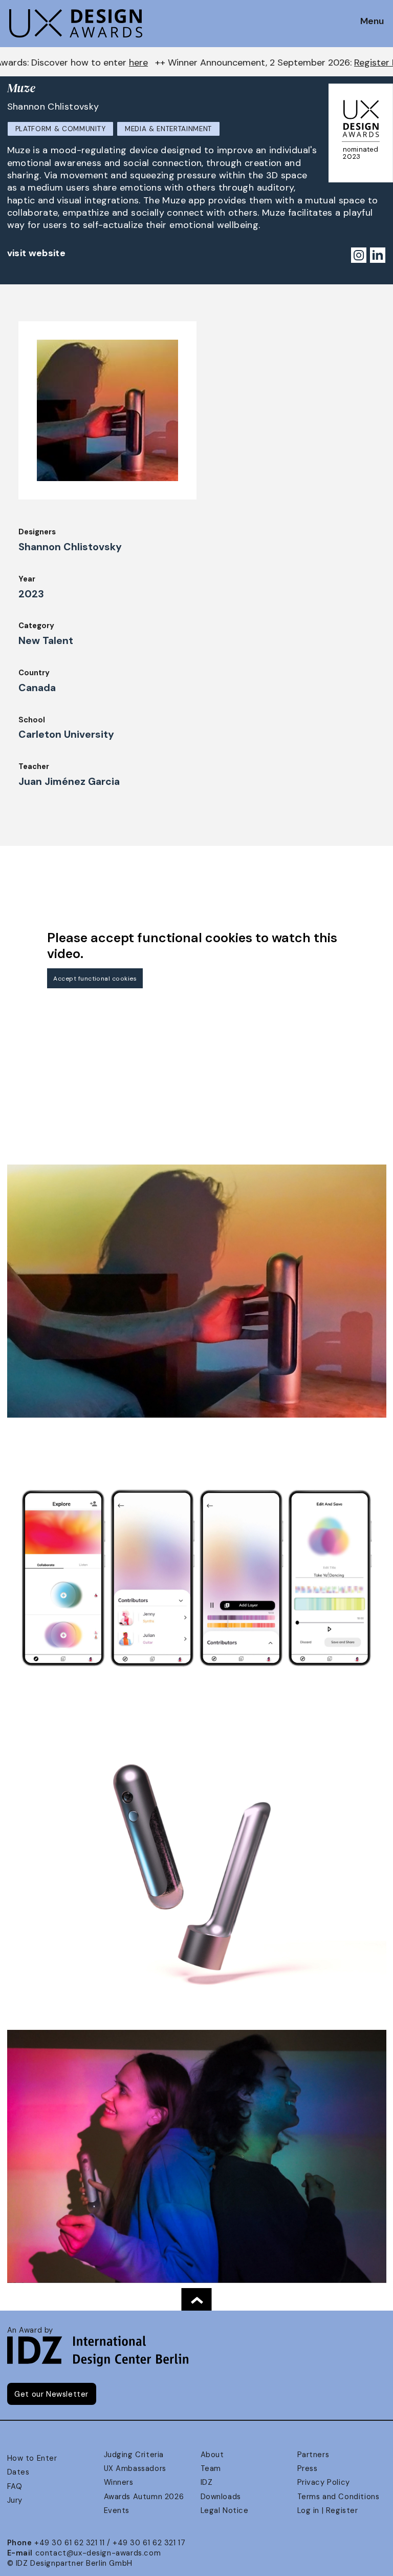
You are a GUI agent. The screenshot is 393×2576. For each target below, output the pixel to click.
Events (117, 2510)
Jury (15, 2500)
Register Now (263, 63)
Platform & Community (61, 129)
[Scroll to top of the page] (196, 2299)
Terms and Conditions (339, 2497)
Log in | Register (328, 2510)
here (19, 63)
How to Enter (32, 2458)
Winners (119, 2482)
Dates (18, 2472)
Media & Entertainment (168, 129)
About (212, 2455)
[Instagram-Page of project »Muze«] (358, 254)
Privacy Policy (324, 2482)
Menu (372, 22)
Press (308, 2468)
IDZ (207, 2482)
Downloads (221, 2497)
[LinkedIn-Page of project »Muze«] (377, 254)
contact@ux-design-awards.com (98, 2553)
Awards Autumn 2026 (144, 2497)
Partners (313, 2455)
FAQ (15, 2486)
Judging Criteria (134, 2455)
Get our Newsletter (51, 2394)
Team (211, 2468)
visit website (37, 253)
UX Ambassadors (135, 2468)
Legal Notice (225, 2510)
